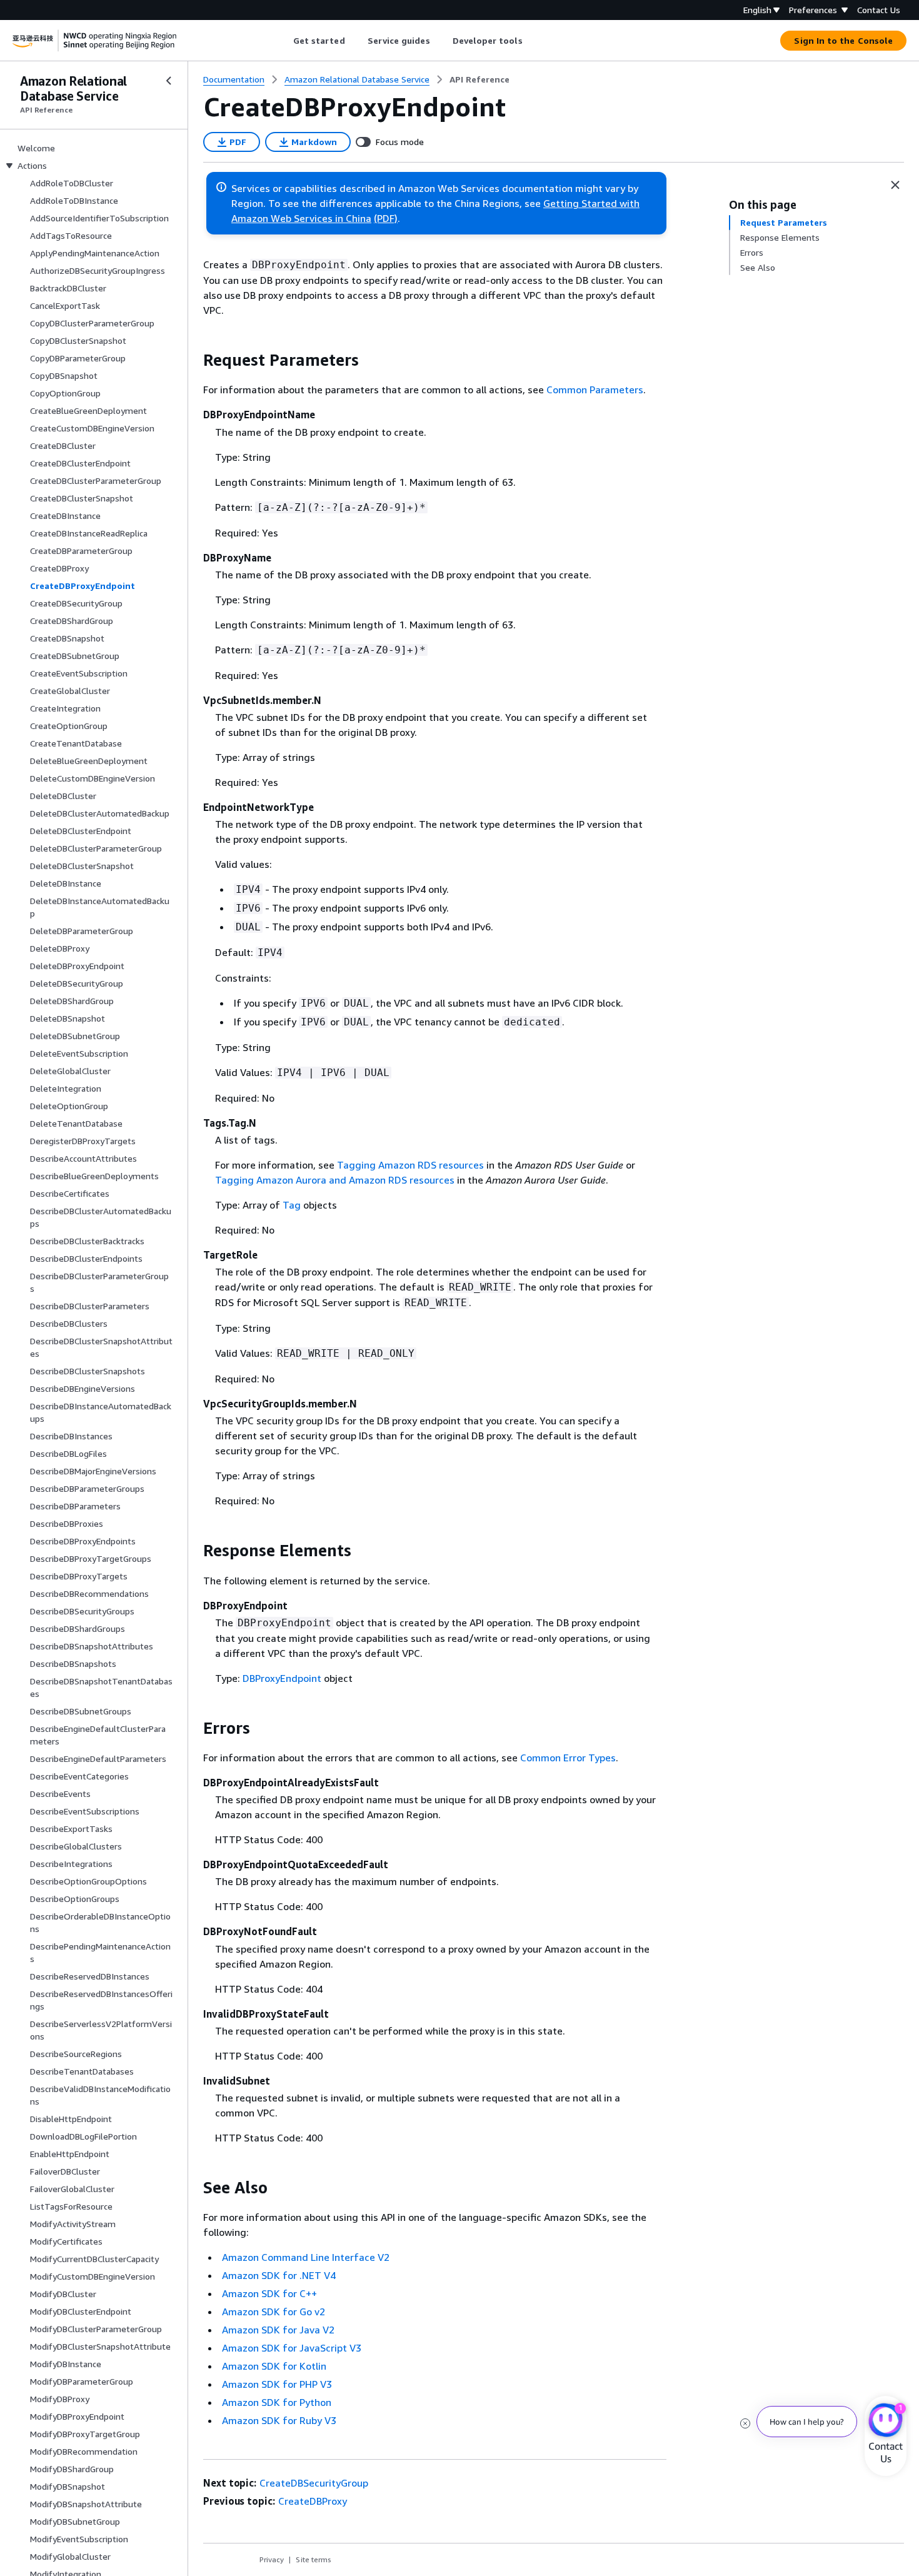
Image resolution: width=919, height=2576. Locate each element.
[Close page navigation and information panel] (895, 185)
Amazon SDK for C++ (269, 2293)
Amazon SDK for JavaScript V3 (292, 2348)
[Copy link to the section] (193, 360)
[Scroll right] (532, 41)
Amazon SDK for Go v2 (274, 2312)
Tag (292, 1205)
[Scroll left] (284, 41)
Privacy (272, 2559)
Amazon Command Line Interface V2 (306, 2257)
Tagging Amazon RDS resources (410, 1165)
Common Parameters (595, 390)
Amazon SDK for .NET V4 (279, 2275)
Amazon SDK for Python (277, 2402)
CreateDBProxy (313, 2501)
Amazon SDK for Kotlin (274, 2366)
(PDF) (386, 218)
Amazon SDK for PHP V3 (277, 2384)
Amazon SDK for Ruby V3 (279, 2420)
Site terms (314, 2559)
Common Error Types (568, 1758)
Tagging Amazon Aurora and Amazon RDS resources (335, 1180)
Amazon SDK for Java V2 (278, 2330)
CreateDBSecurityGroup (314, 2483)
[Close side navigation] (169, 81)
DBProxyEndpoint (282, 1678)
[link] (480, 79)
